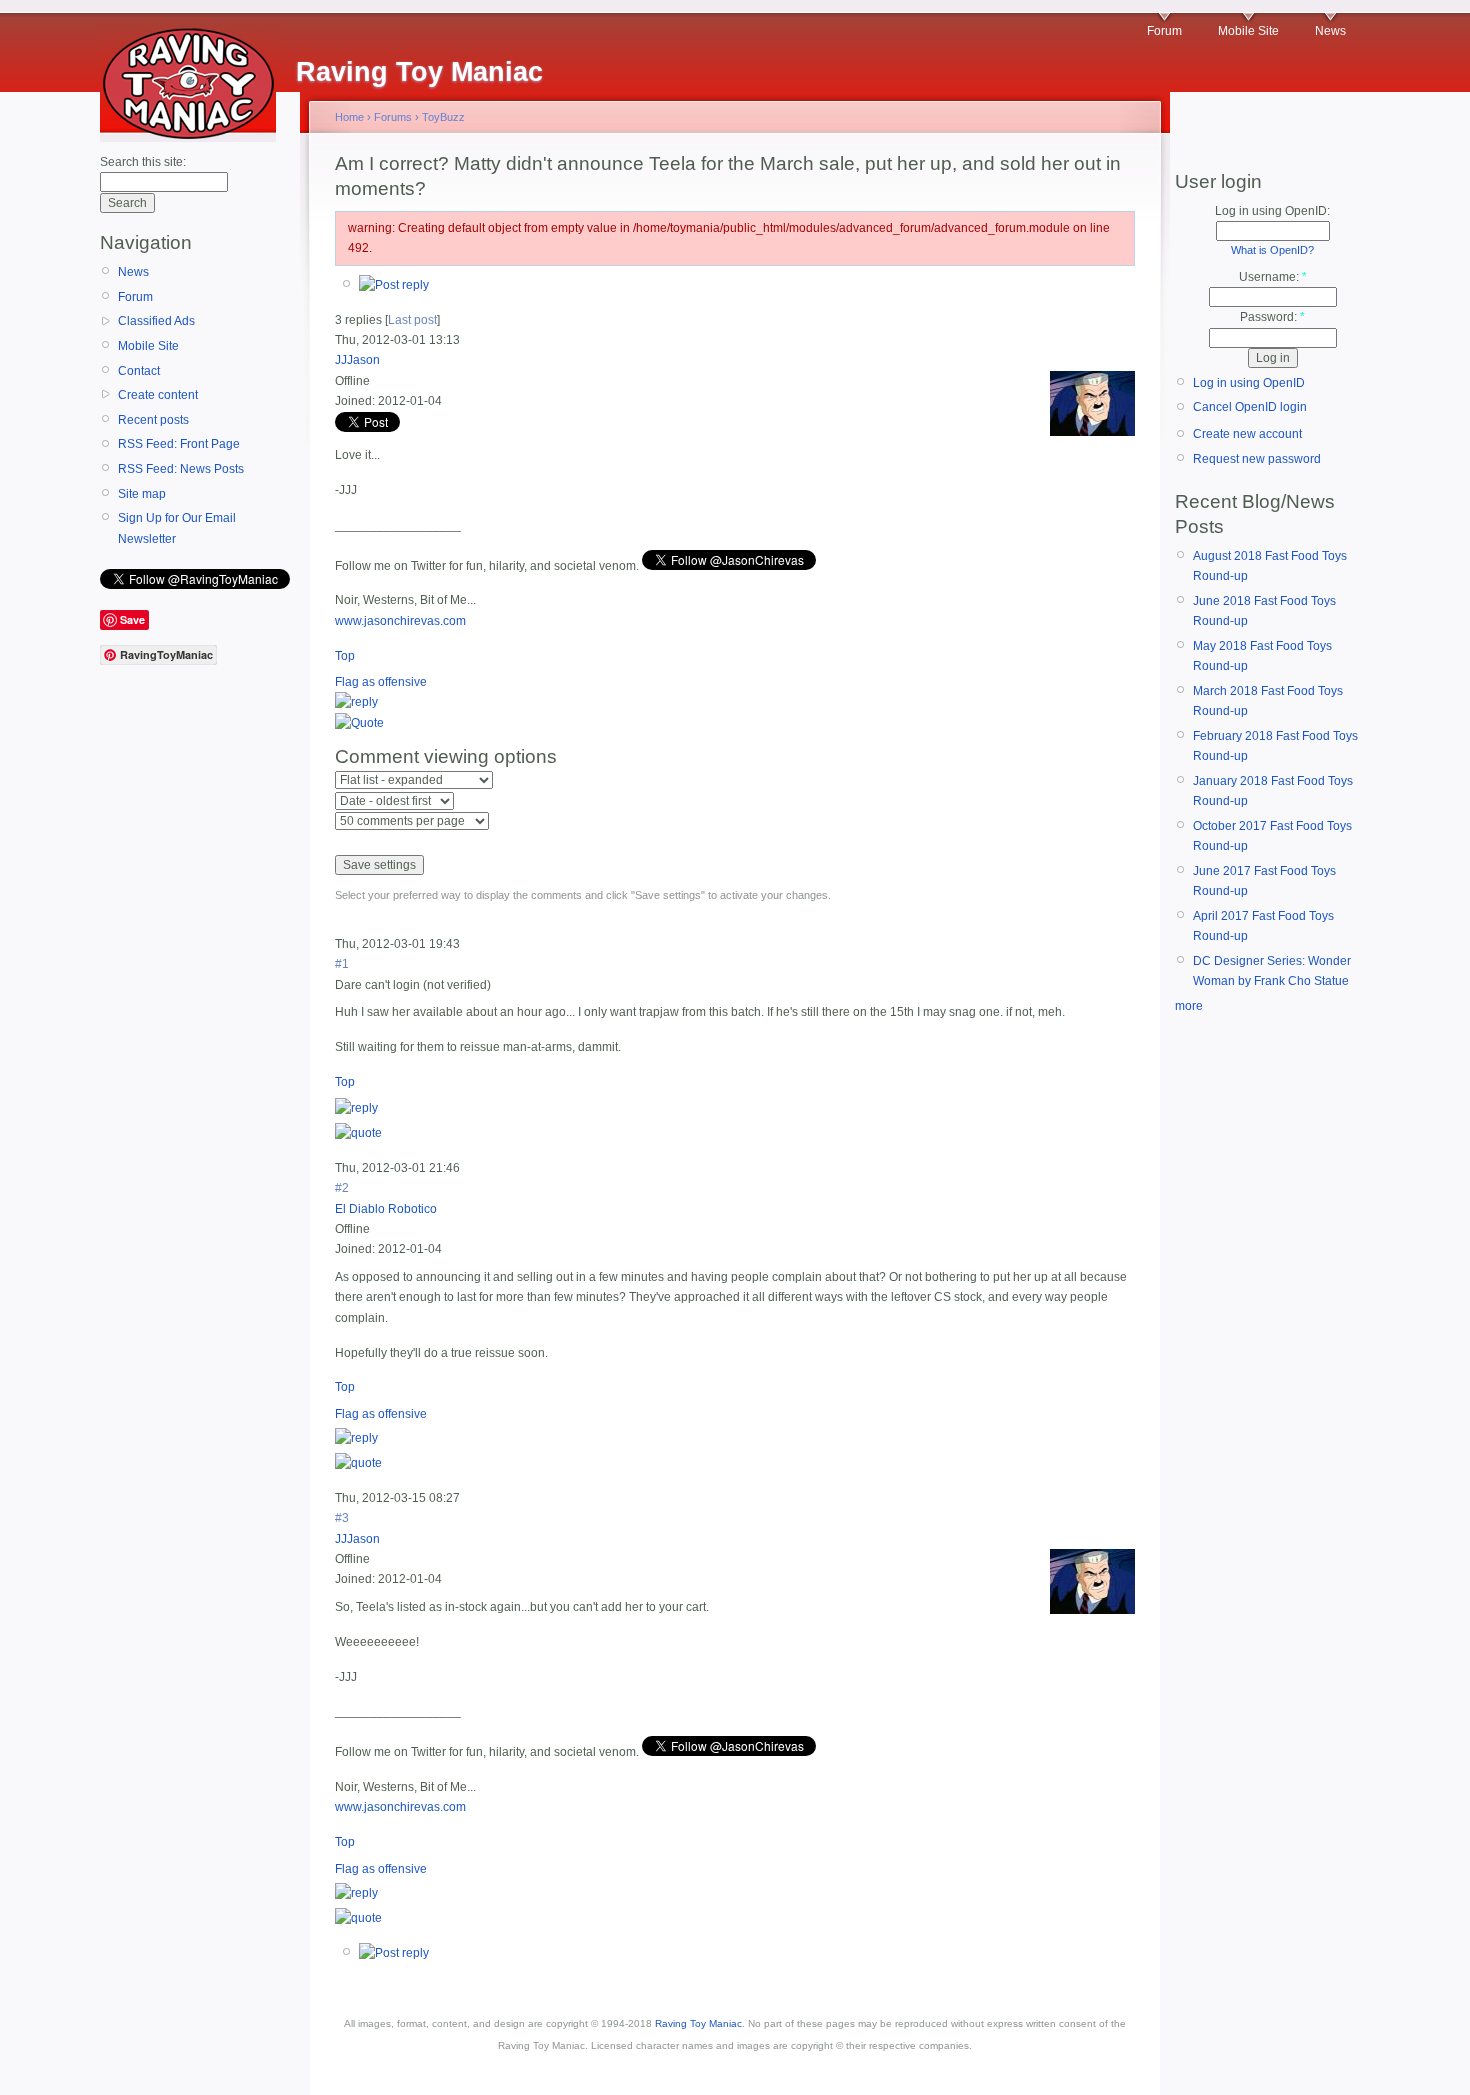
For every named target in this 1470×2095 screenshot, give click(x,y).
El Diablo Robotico (386, 1209)
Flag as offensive (381, 682)
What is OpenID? (1272, 250)
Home (349, 117)
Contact (139, 371)
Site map (142, 494)
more (1189, 1006)
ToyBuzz (443, 117)
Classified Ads (156, 321)
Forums (393, 117)
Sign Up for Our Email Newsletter (177, 528)
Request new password (1257, 459)
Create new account (1247, 434)
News (1330, 31)
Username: (1273, 277)
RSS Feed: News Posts (181, 469)
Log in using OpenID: (1272, 211)
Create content (158, 395)
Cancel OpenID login (1250, 407)
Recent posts (153, 420)
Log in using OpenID (1249, 383)
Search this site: (143, 162)
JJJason (357, 360)
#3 (342, 1518)
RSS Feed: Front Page (179, 444)
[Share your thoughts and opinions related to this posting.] (394, 285)
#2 (342, 1188)
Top (345, 656)
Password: (1272, 317)
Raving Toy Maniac (698, 2023)
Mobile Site (1248, 31)
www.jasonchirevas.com (400, 621)
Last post (412, 320)
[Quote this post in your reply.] (359, 723)
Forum (1164, 31)
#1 (342, 964)
